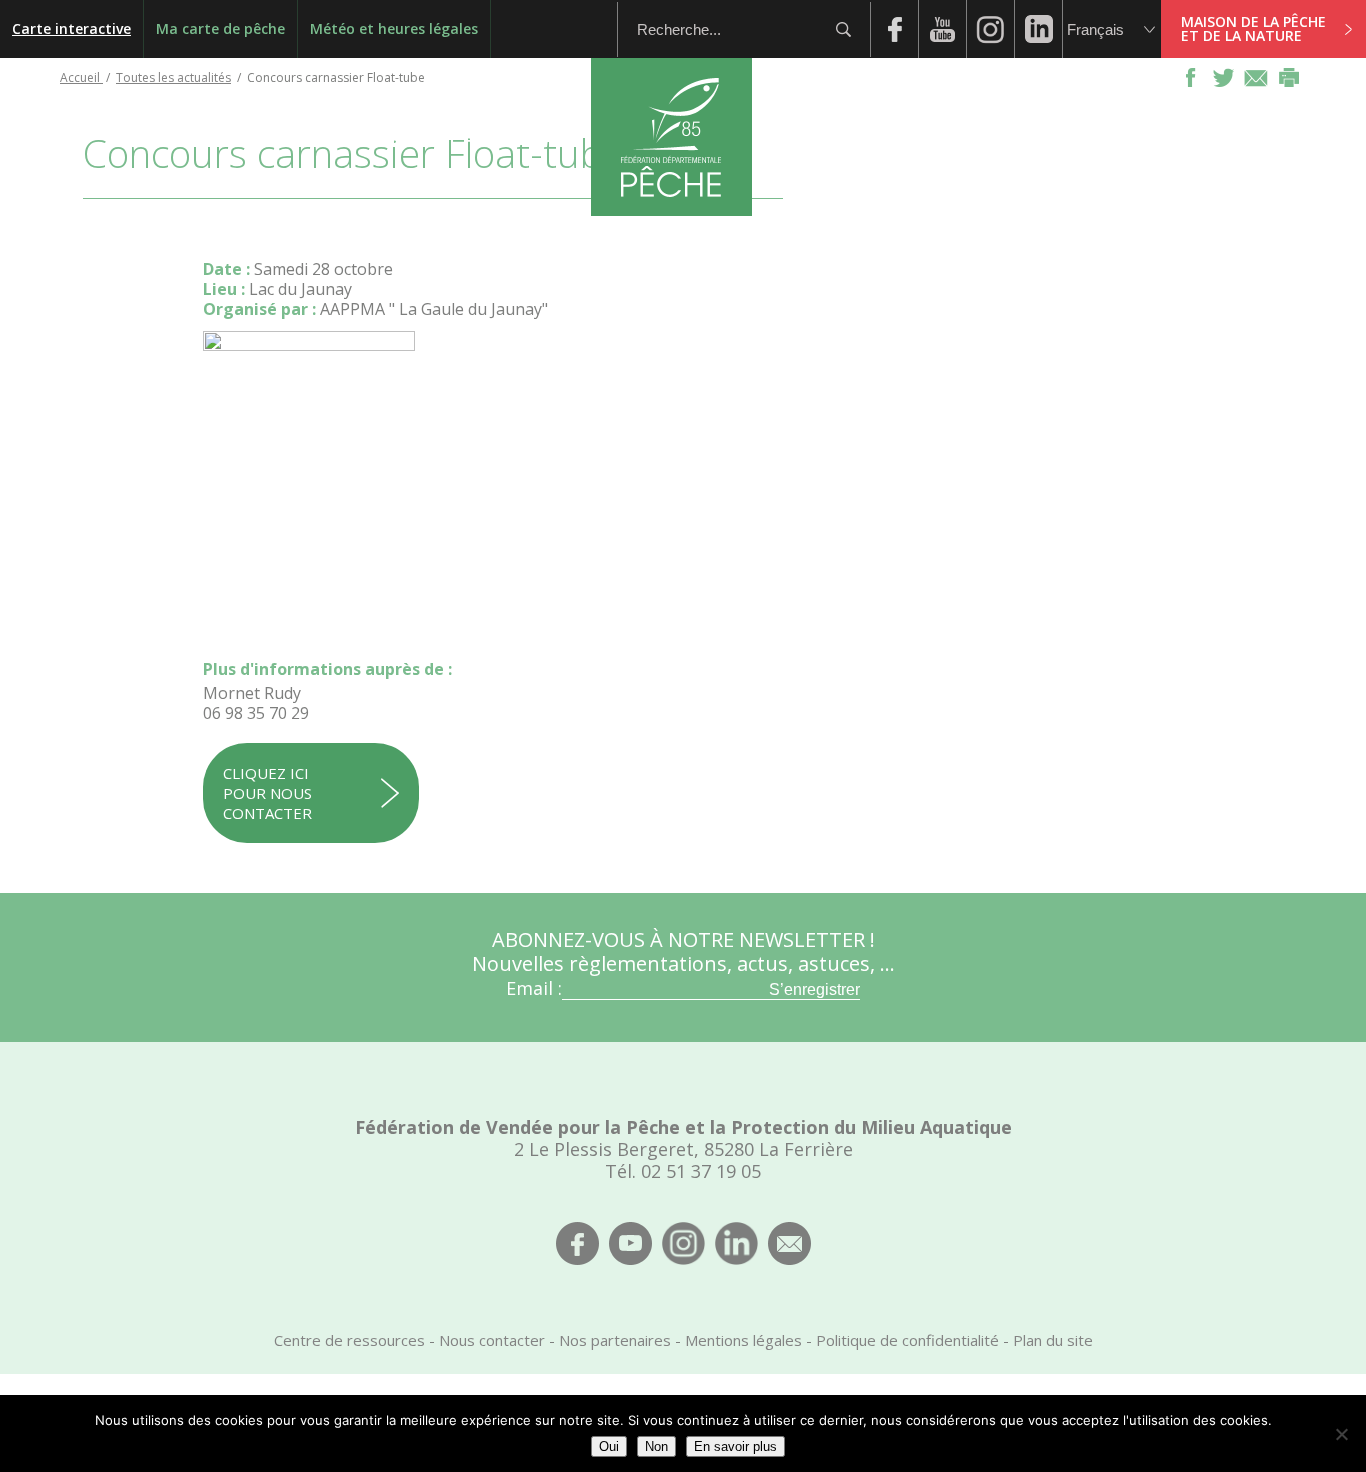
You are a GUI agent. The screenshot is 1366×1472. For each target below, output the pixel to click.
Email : (534, 988)
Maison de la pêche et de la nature (1253, 28)
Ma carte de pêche (220, 28)
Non (656, 1446)
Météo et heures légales (394, 28)
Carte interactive (71, 28)
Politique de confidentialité (907, 1340)
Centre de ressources (349, 1340)
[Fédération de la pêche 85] (671, 210)
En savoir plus (735, 1446)
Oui (609, 1446)
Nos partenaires (615, 1340)
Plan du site (1053, 1340)
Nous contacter (492, 1340)
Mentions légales (743, 1340)
